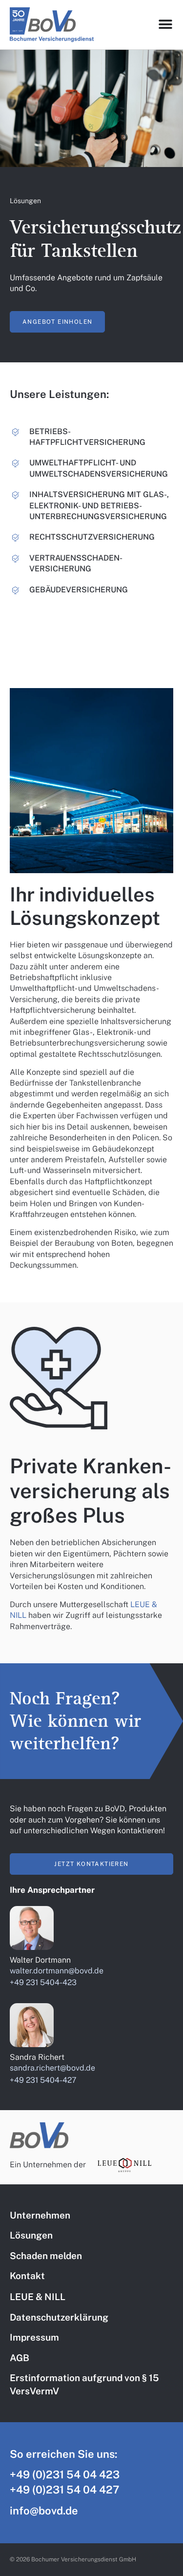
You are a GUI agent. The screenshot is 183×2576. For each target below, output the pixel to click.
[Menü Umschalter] (166, 24)
